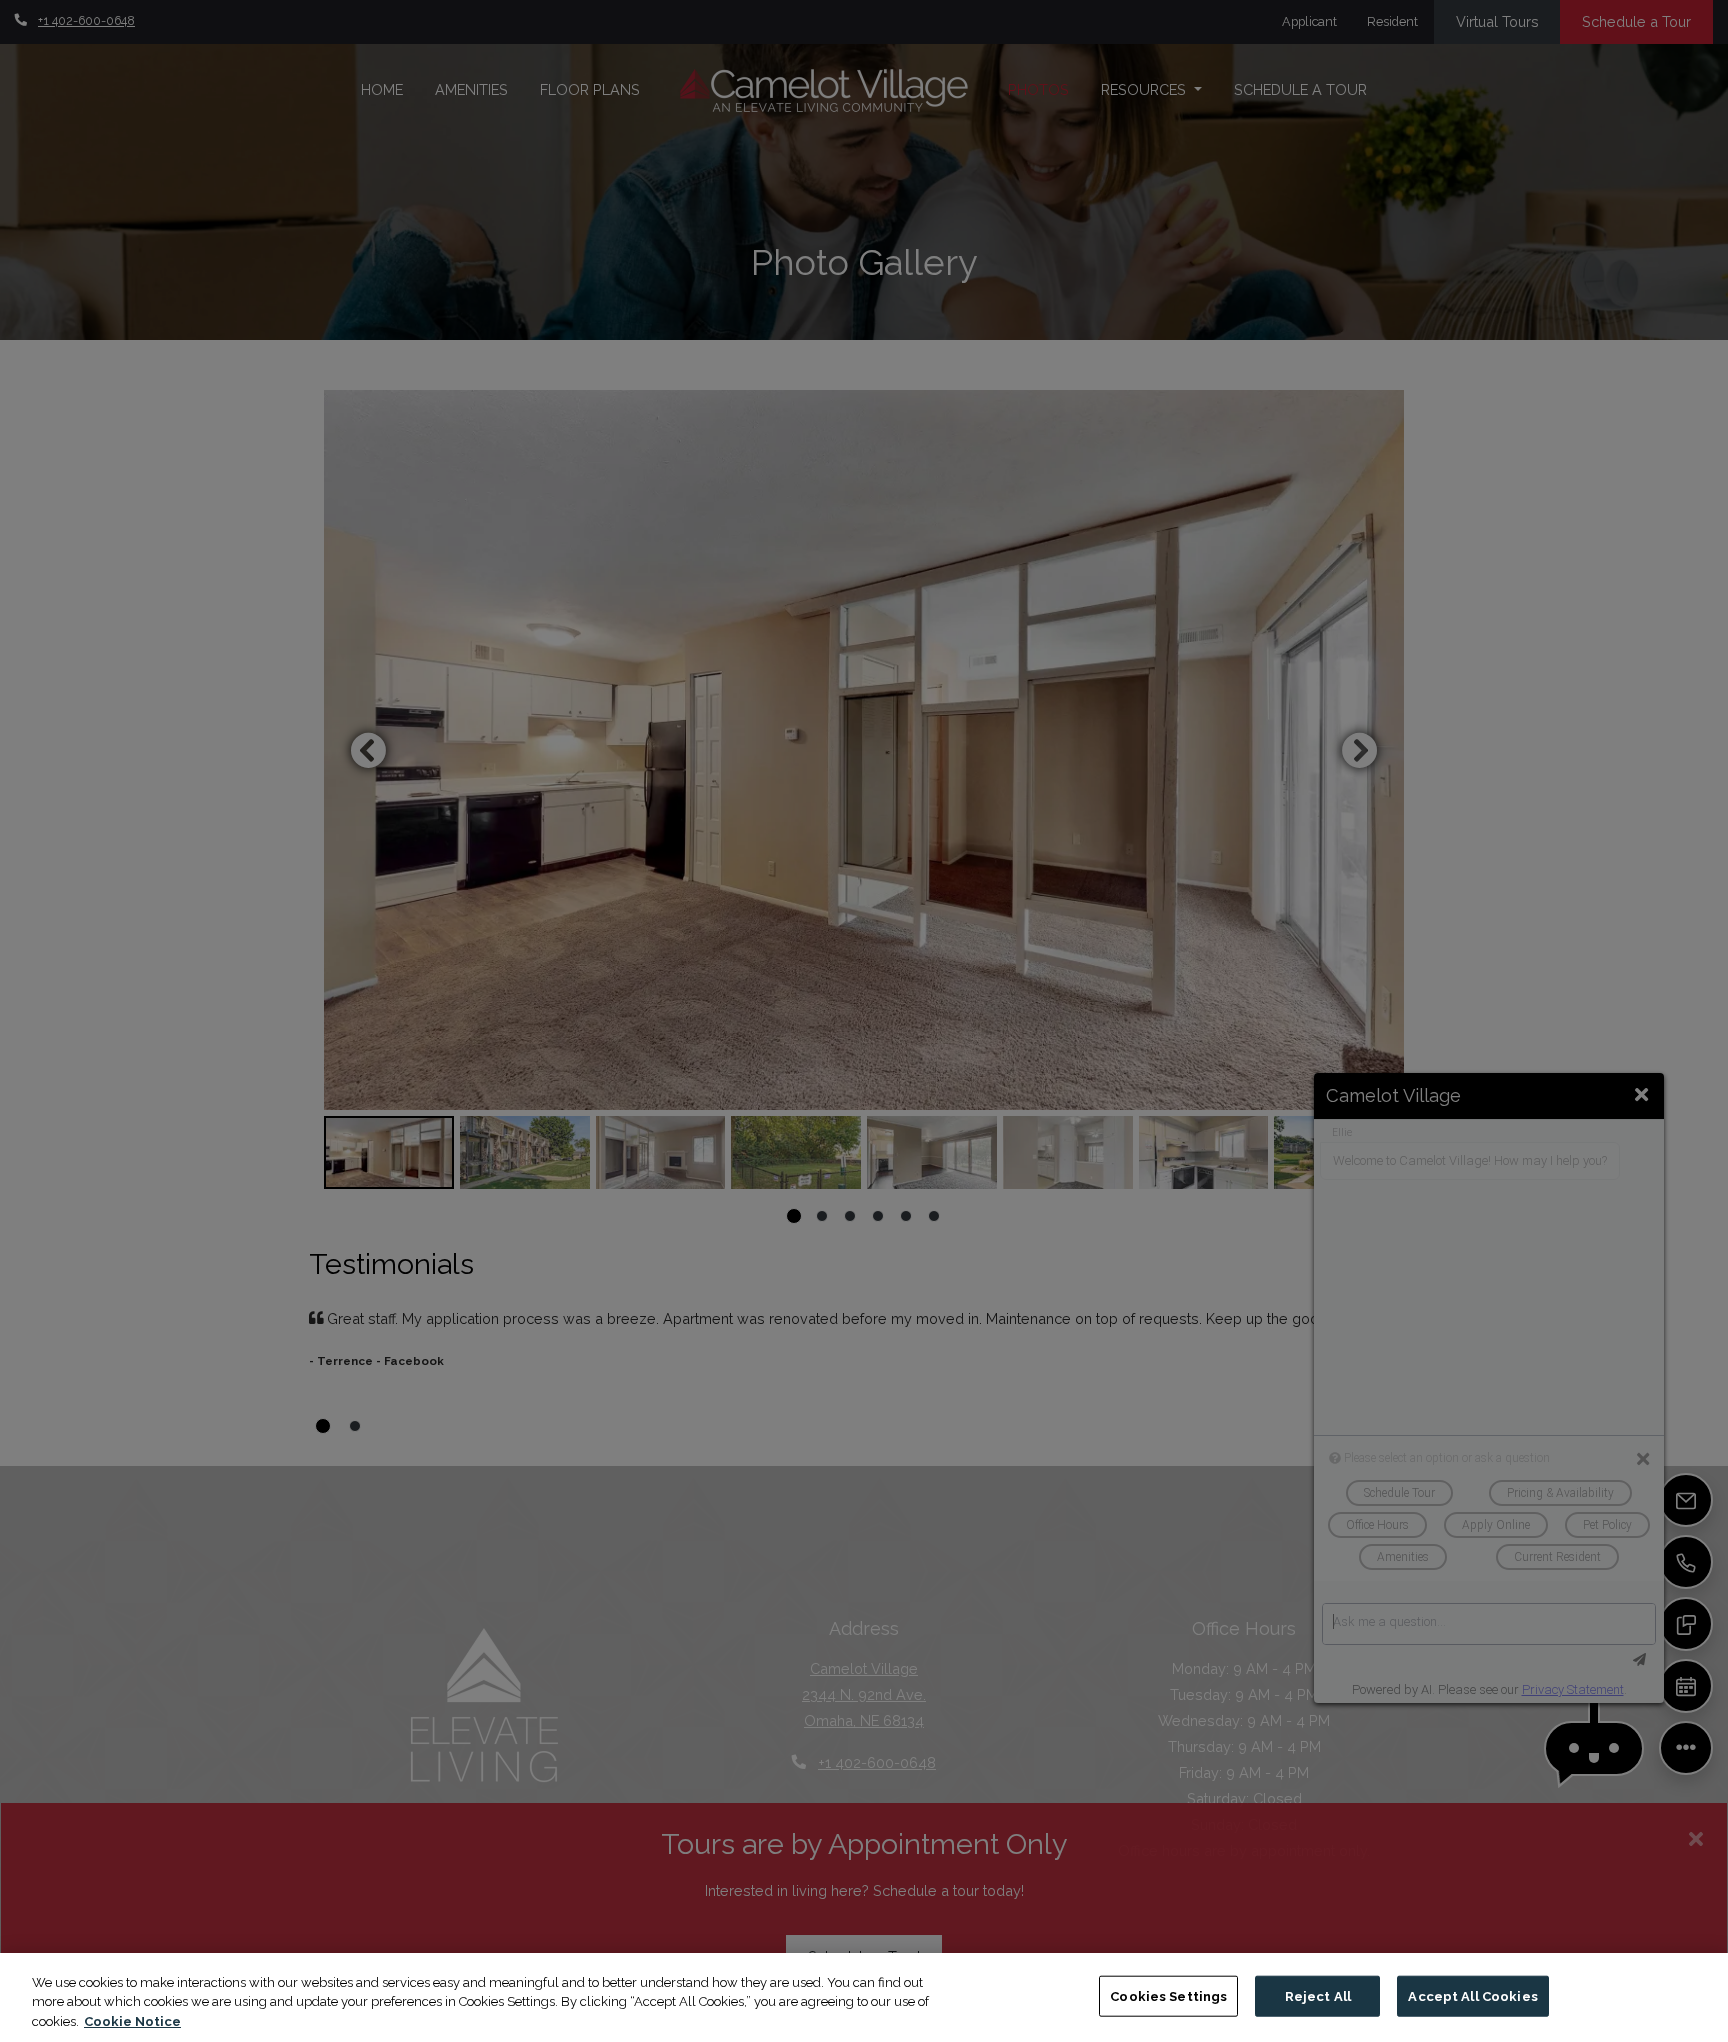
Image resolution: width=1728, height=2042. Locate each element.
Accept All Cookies (1472, 1995)
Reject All (1318, 1995)
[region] (864, 1997)
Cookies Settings (1168, 1995)
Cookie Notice (132, 2021)
